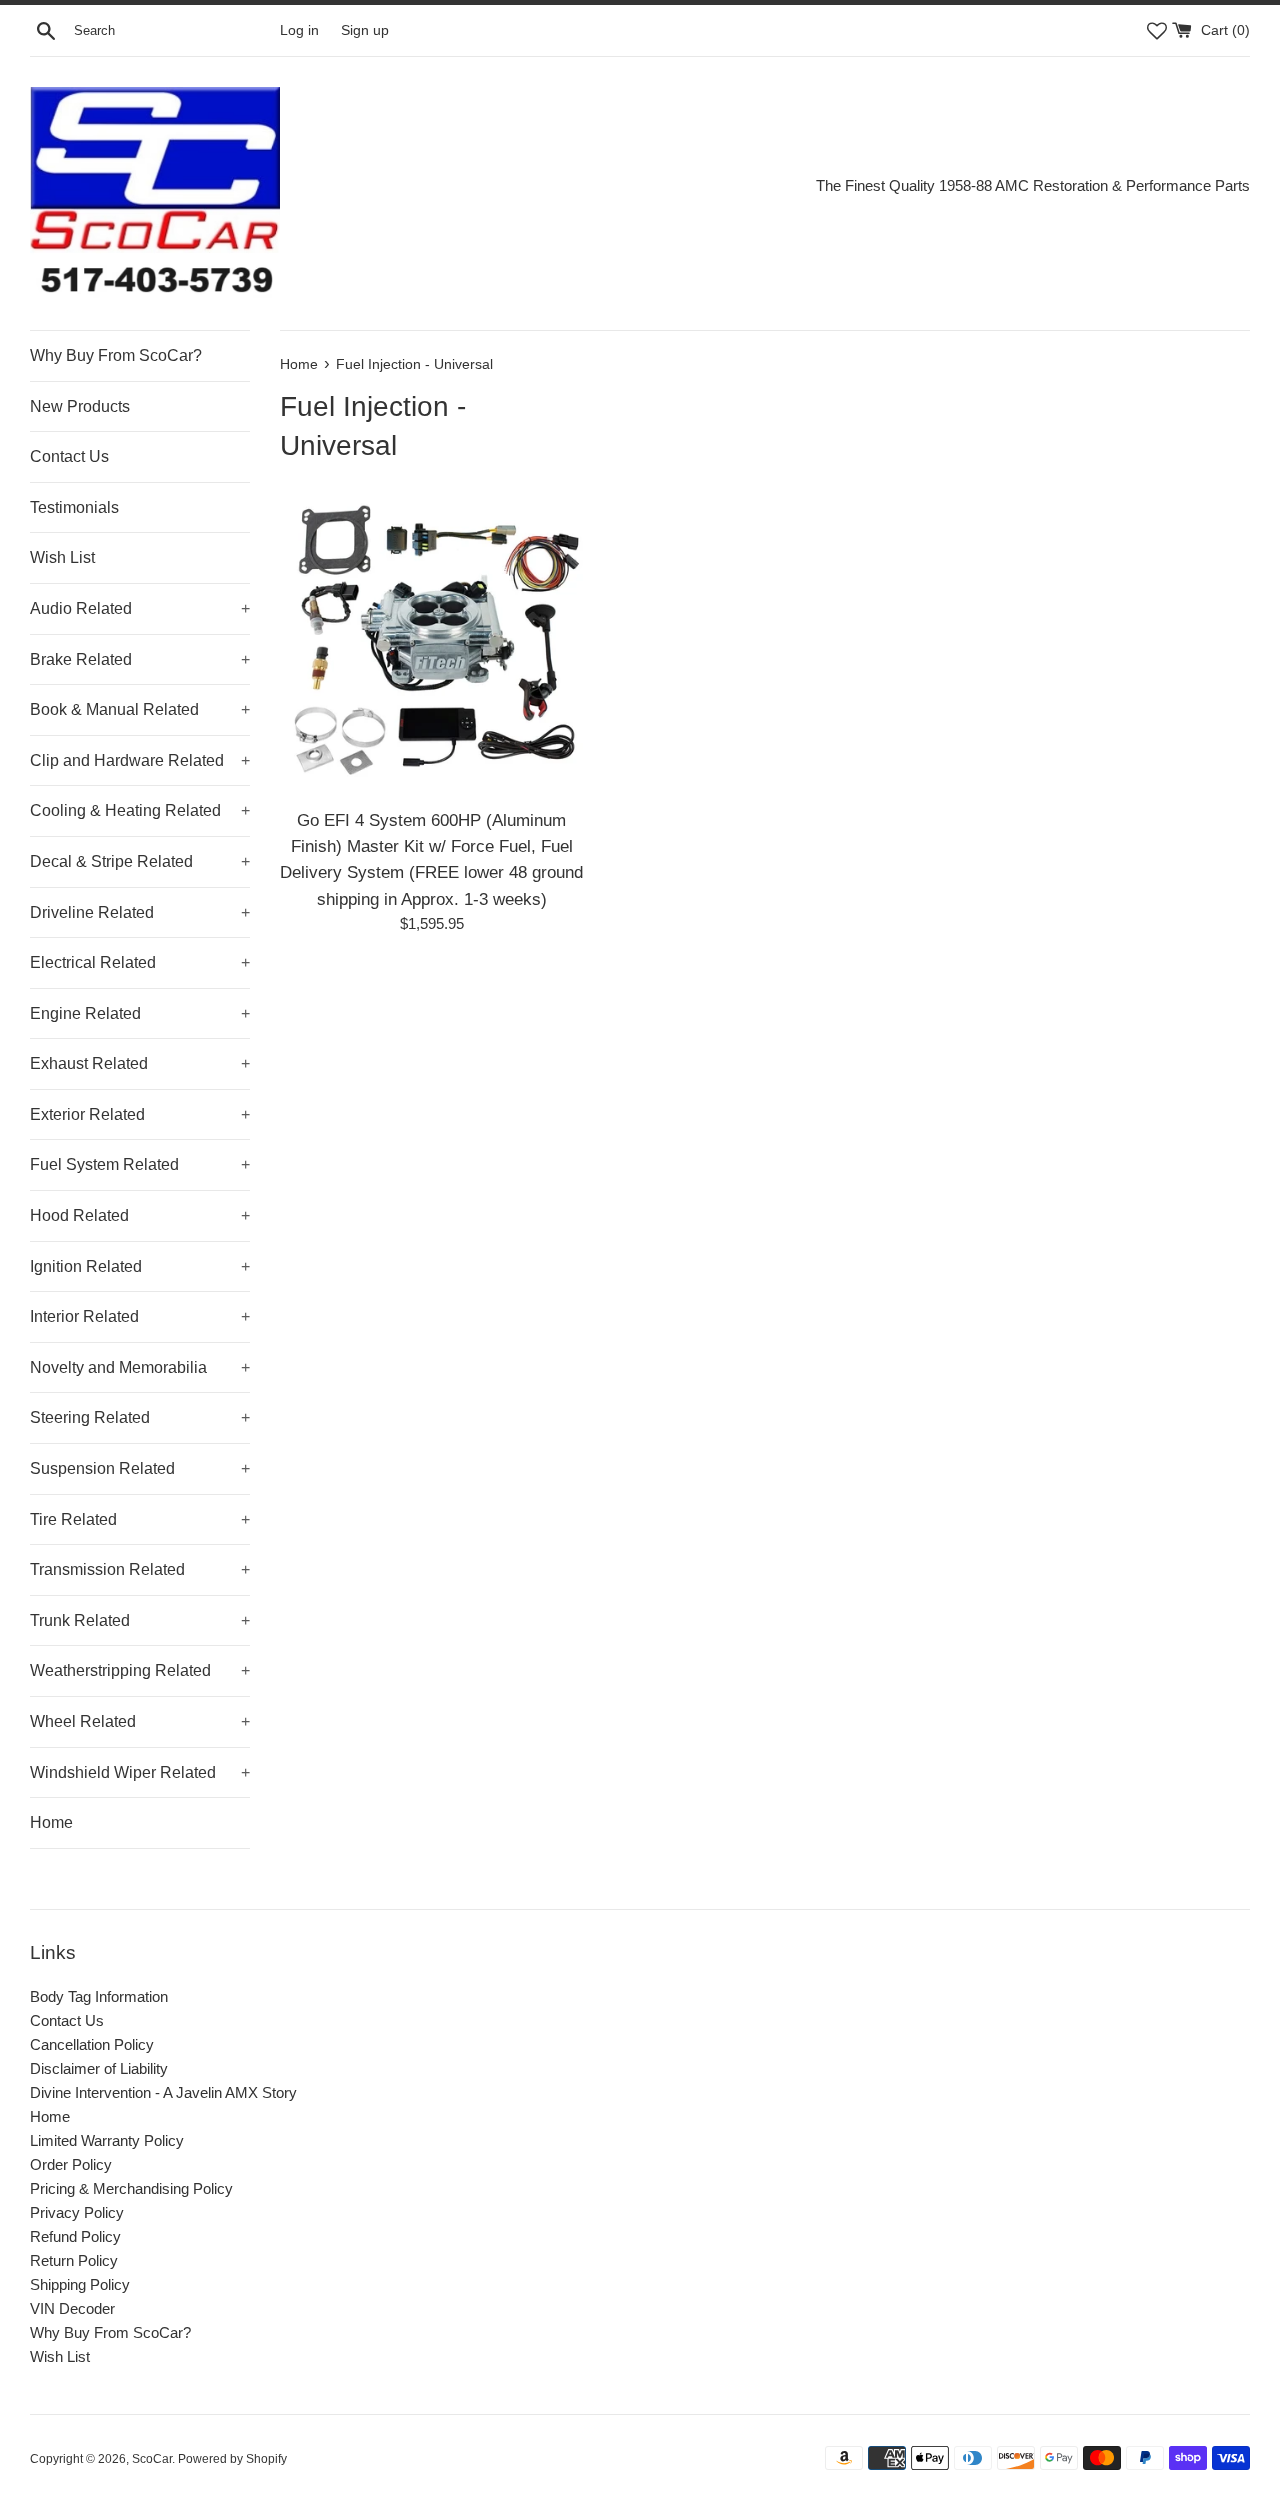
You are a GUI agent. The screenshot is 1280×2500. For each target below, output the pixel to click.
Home (51, 1822)
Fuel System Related (140, 1164)
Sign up (365, 30)
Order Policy (71, 2164)
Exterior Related (140, 1114)
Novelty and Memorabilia (140, 1367)
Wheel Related (140, 1721)
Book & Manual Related (140, 709)
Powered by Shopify (232, 2459)
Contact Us (69, 456)
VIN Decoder (72, 2308)
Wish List (62, 557)
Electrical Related (140, 962)
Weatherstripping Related (140, 1670)
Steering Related (140, 1417)
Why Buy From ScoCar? (116, 355)
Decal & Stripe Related (140, 861)
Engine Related (140, 1013)
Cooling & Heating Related (140, 810)
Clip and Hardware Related (140, 760)
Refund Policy (75, 2236)
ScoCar (152, 2459)
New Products (80, 406)
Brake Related (140, 659)
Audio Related (140, 608)
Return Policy (74, 2260)
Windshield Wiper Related (140, 1772)
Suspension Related (140, 1468)
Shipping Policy (80, 2284)
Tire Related (140, 1519)
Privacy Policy (77, 2212)
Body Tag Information (99, 1996)
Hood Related (140, 1215)
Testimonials (74, 507)
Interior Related (140, 1316)
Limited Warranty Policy (107, 2140)
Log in (299, 30)
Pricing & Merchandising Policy (131, 2188)
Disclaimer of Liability (99, 2068)
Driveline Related (140, 912)
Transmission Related (140, 1569)
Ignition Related (140, 1266)
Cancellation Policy (92, 2044)
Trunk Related (140, 1620)
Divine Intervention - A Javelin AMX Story (163, 2092)
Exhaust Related (140, 1063)
